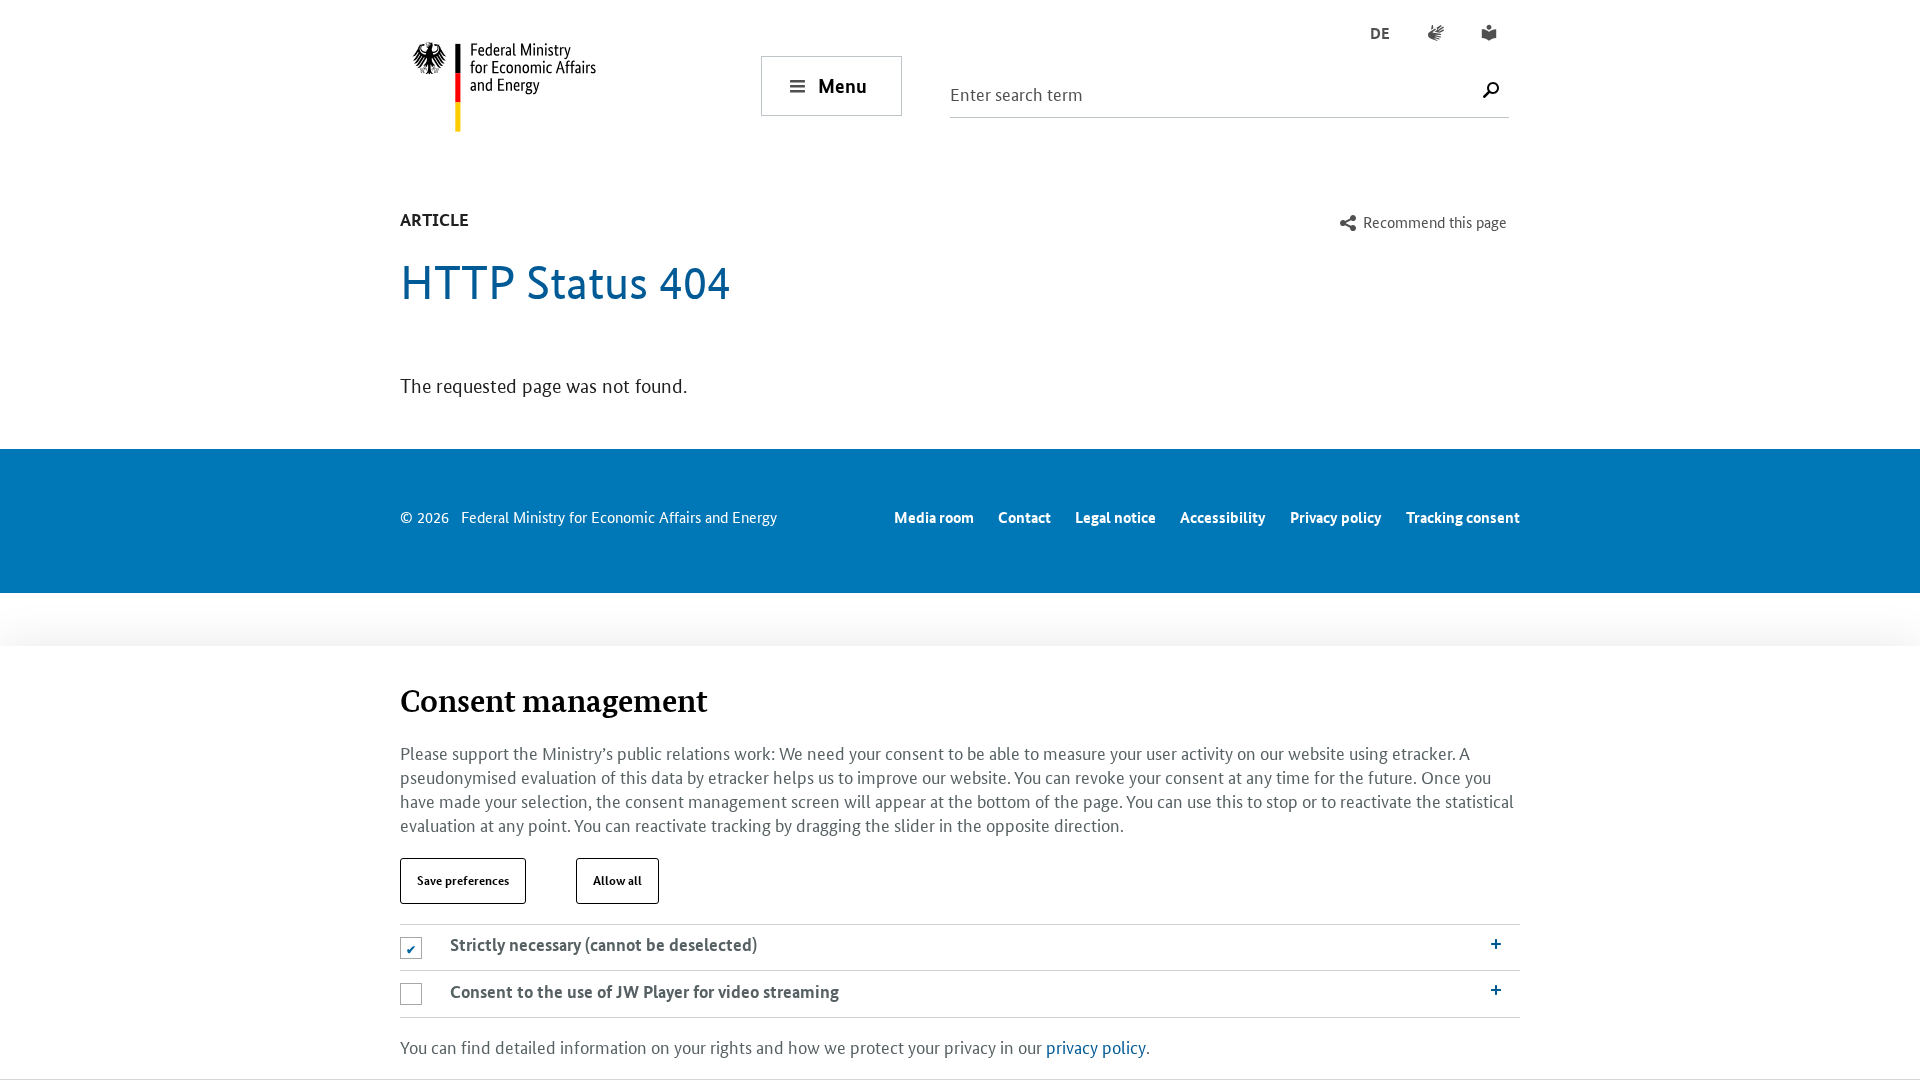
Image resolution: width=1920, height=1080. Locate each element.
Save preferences (463, 880)
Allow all (617, 880)
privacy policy (1096, 1045)
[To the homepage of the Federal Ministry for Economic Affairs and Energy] (586, 85)
